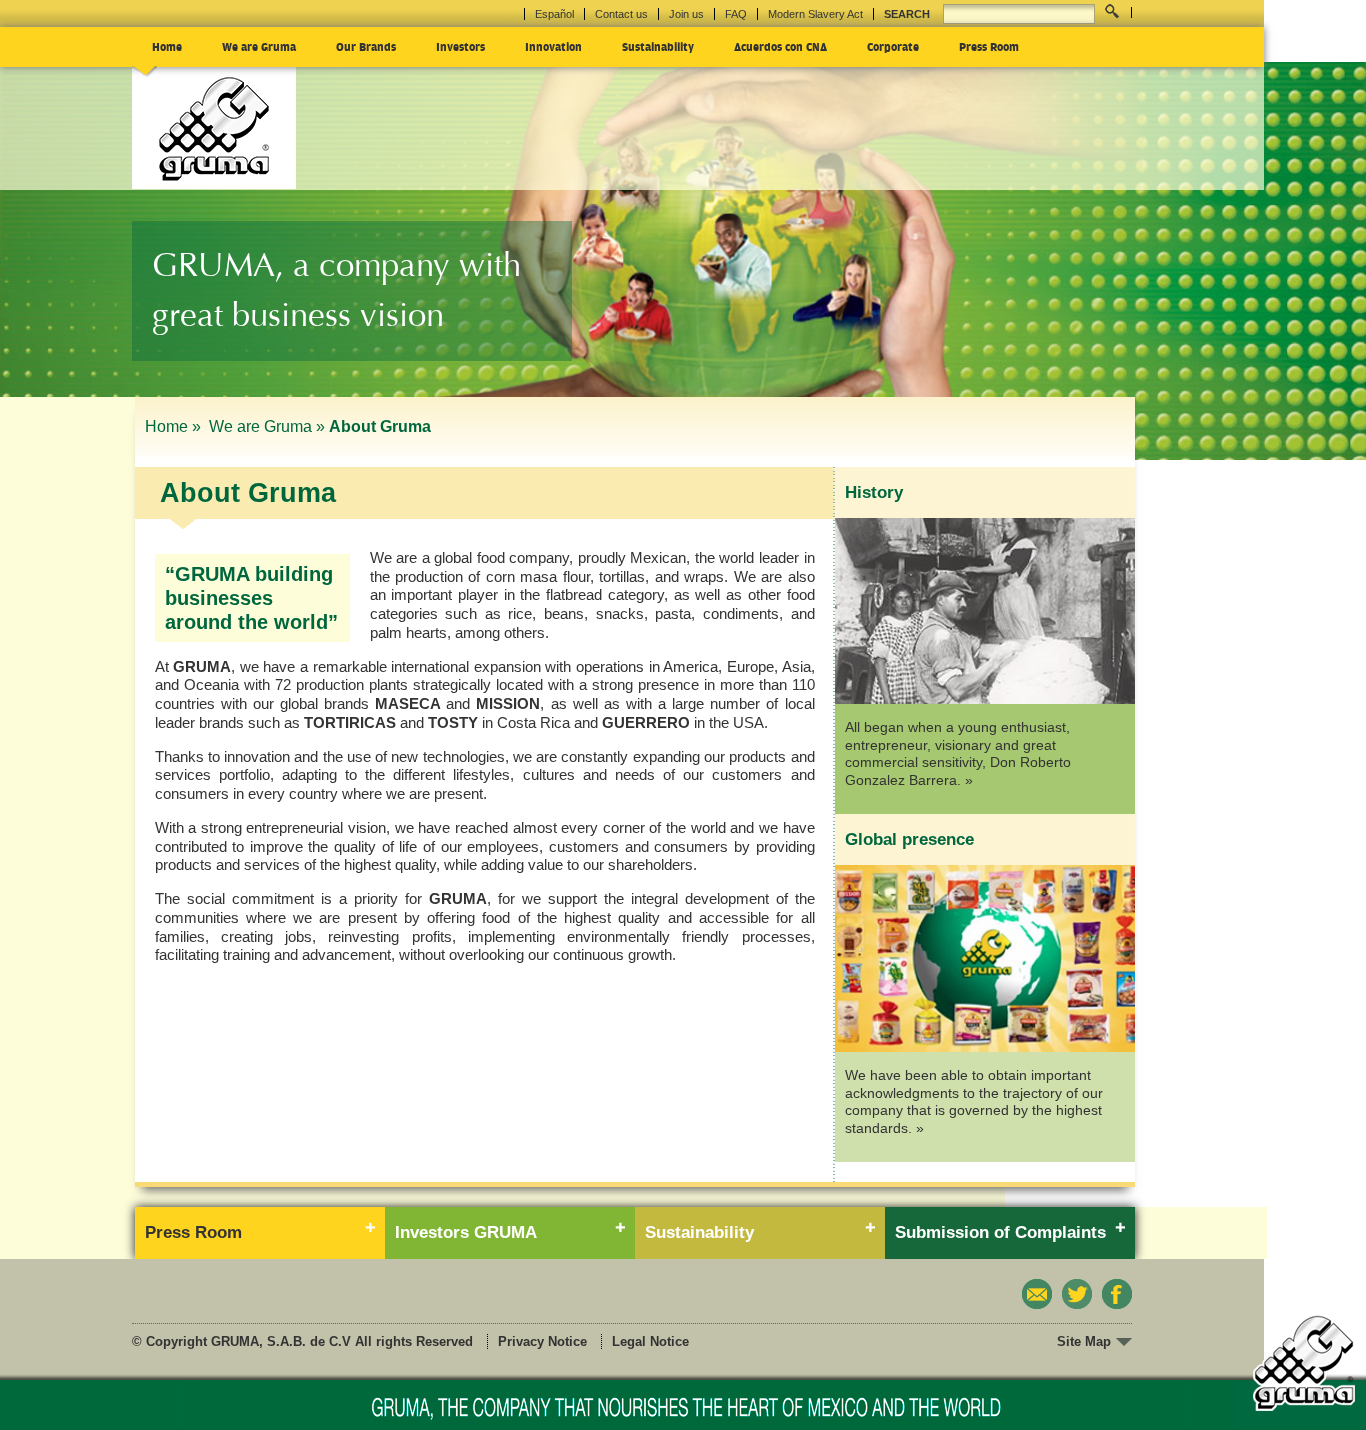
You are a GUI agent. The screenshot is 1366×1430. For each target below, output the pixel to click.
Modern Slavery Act (815, 14)
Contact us (621, 14)
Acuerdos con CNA (780, 46)
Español (554, 14)
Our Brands (366, 46)
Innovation (553, 46)
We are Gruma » (267, 426)
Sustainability (658, 46)
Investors (460, 46)
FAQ (736, 14)
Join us (686, 14)
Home (167, 46)
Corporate (893, 46)
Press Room (989, 46)
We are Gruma (259, 46)
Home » (175, 426)
